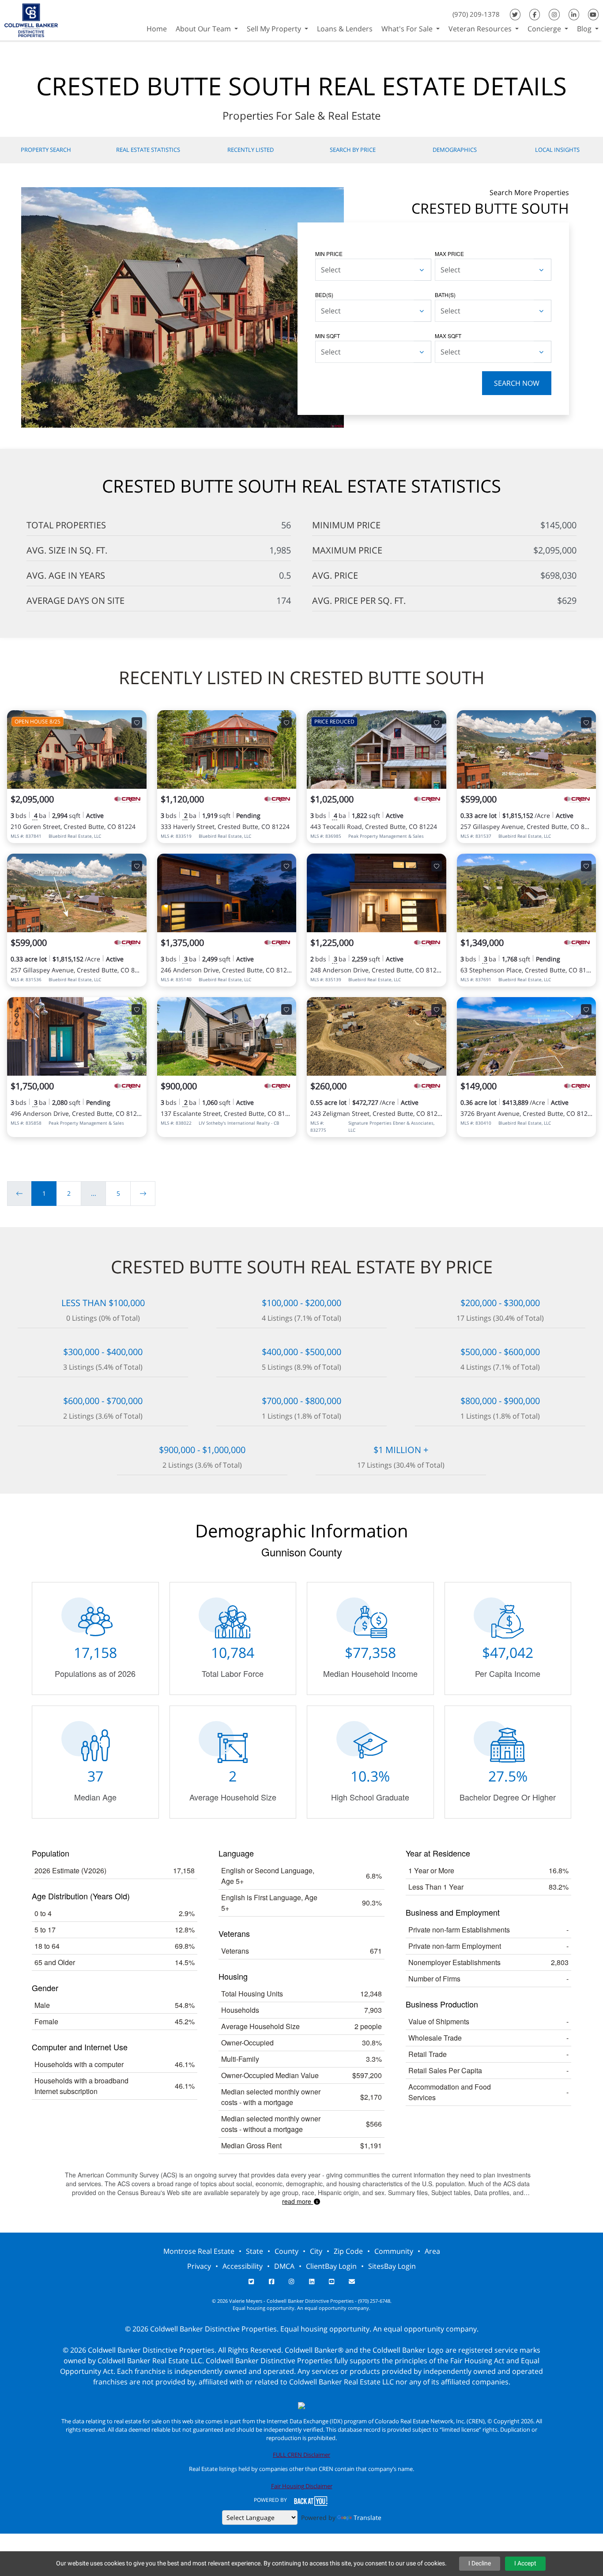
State (254, 2251)
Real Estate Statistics (148, 150)
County (286, 2251)
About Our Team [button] (204, 29)
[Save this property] (137, 723)
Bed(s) (324, 295)
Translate (367, 2518)
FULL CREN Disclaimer (301, 2455)
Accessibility (243, 2266)
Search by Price (353, 150)
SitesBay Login (392, 2266)
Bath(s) (445, 295)
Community (394, 2251)
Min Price (329, 254)
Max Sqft (448, 336)
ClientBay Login (331, 2266)
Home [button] (157, 29)
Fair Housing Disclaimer (302, 2486)
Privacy (199, 2266)
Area (432, 2251)
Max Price (449, 254)
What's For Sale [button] (408, 29)
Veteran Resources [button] (481, 29)
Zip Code (348, 2251)
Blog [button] (585, 29)
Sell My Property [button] (275, 29)
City (316, 2251)
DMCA (284, 2266)
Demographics (455, 150)
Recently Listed (251, 150)
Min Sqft (328, 336)
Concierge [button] (545, 29)
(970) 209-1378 (476, 14)
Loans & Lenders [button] (345, 29)
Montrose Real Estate (199, 2251)
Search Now (517, 383)
